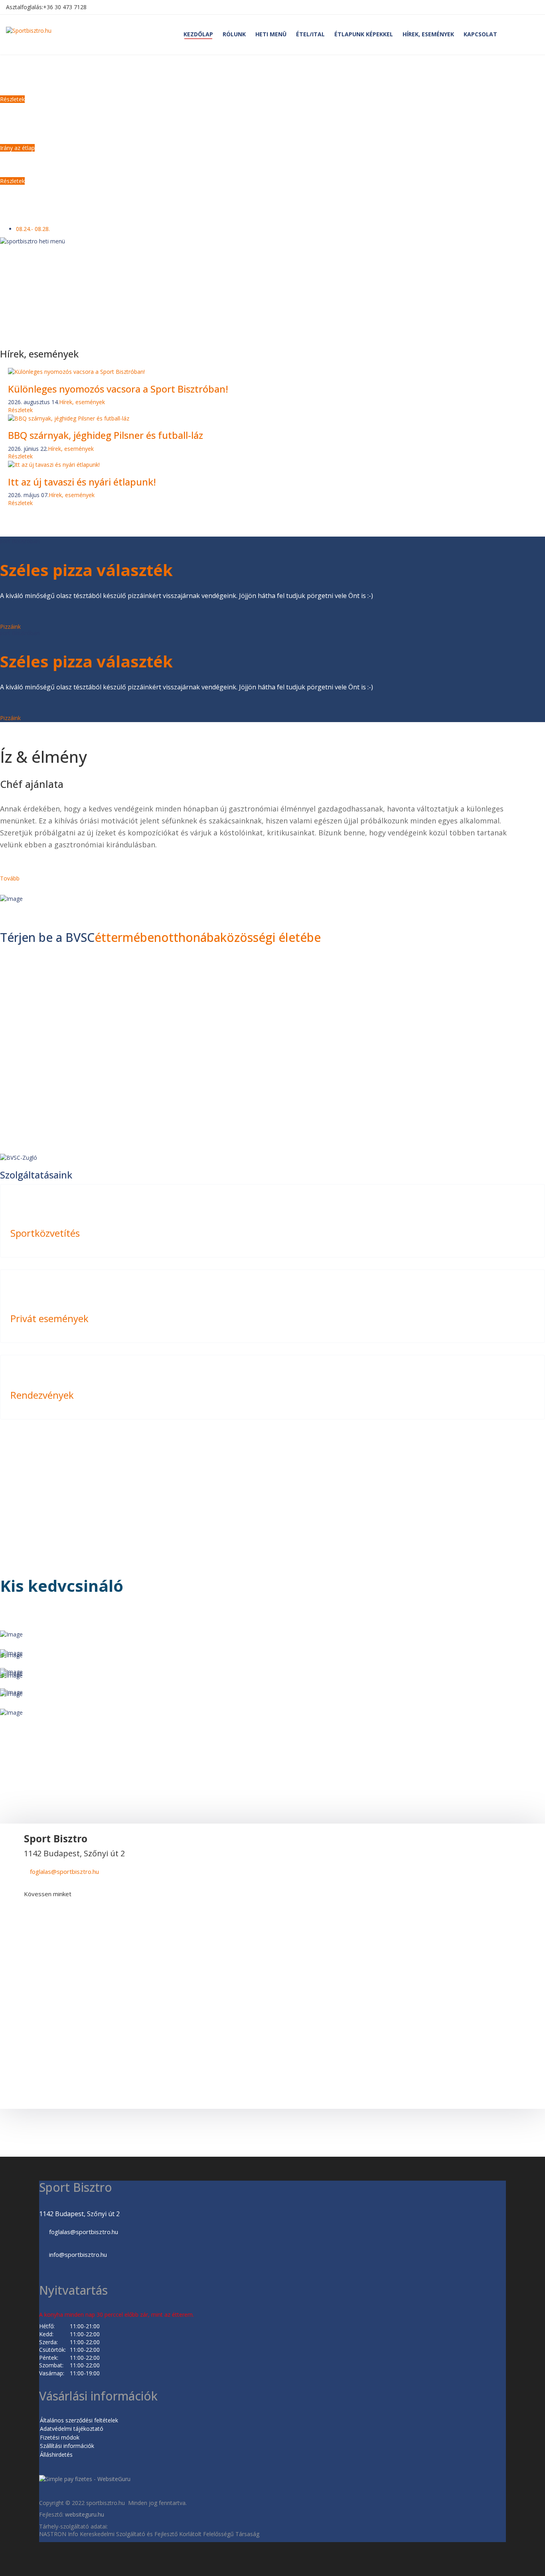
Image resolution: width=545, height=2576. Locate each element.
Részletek (20, 410)
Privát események (49, 1318)
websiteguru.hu (85, 2514)
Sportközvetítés (45, 1233)
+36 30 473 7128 (65, 7)
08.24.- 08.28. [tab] (33, 229)
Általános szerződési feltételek (79, 2420)
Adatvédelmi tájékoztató (72, 2429)
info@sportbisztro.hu (78, 2254)
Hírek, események (82, 402)
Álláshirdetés (56, 2455)
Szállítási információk (67, 2446)
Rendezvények (42, 1395)
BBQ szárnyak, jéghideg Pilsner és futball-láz (106, 435)
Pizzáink (10, 627)
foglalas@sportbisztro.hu (64, 1871)
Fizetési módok (60, 2437)
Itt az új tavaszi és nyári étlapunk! (82, 482)
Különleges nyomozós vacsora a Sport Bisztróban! (118, 389)
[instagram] (62, 1907)
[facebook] (44, 1907)
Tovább (10, 878)
